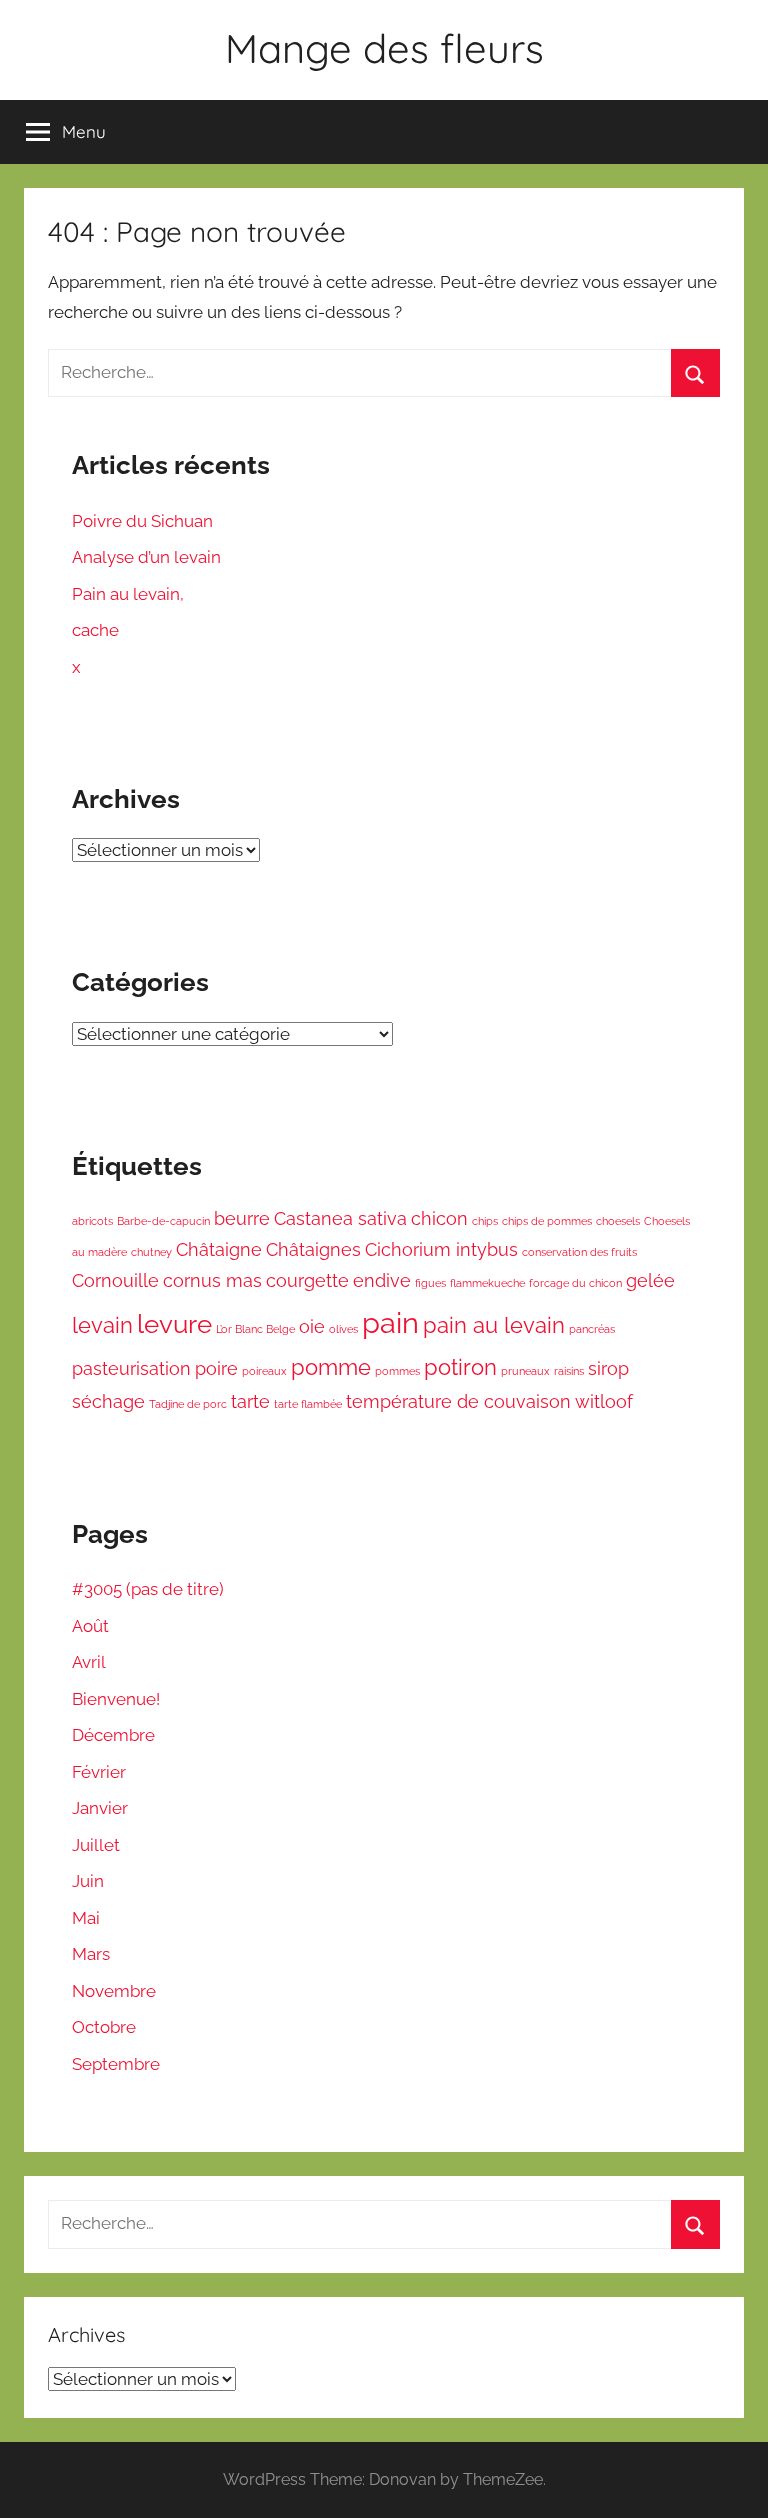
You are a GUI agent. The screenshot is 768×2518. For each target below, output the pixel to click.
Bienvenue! (116, 1699)
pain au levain (494, 1325)
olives (343, 1329)
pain (390, 1322)
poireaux (264, 1371)
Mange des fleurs (384, 48)
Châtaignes (313, 1249)
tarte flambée (308, 1404)
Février (99, 1772)
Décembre (113, 1735)
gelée (650, 1280)
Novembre (114, 1991)
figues (430, 1283)
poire (216, 1368)
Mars (91, 1954)
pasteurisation (131, 1368)
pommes (397, 1371)
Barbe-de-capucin (163, 1221)
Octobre (104, 2027)
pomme (331, 1367)
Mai (86, 1918)
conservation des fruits (579, 1252)
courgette (307, 1280)
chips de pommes (547, 1221)
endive (382, 1280)
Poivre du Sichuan (142, 521)
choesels (618, 1221)
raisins (569, 1371)
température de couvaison (458, 1401)
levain (102, 1325)
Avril (89, 1662)
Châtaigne (219, 1249)
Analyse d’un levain (146, 557)
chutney (151, 1252)
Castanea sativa (340, 1218)
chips (485, 1221)
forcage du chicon (575, 1283)
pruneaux (525, 1371)
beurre (242, 1218)
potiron (460, 1367)
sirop (608, 1368)
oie (312, 1326)
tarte (250, 1401)
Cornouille (115, 1280)
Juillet (96, 1845)
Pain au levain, (128, 594)
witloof (604, 1401)
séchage (108, 1401)
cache (95, 630)
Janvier (100, 1808)
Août (90, 1626)
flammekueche (487, 1283)
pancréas (592, 1329)
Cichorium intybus (441, 1249)
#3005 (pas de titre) (148, 1589)
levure (174, 1323)
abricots (92, 1221)
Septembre (116, 2064)
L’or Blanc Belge (255, 1329)
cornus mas (212, 1280)
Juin (88, 1881)
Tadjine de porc (188, 1404)
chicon (439, 1218)
